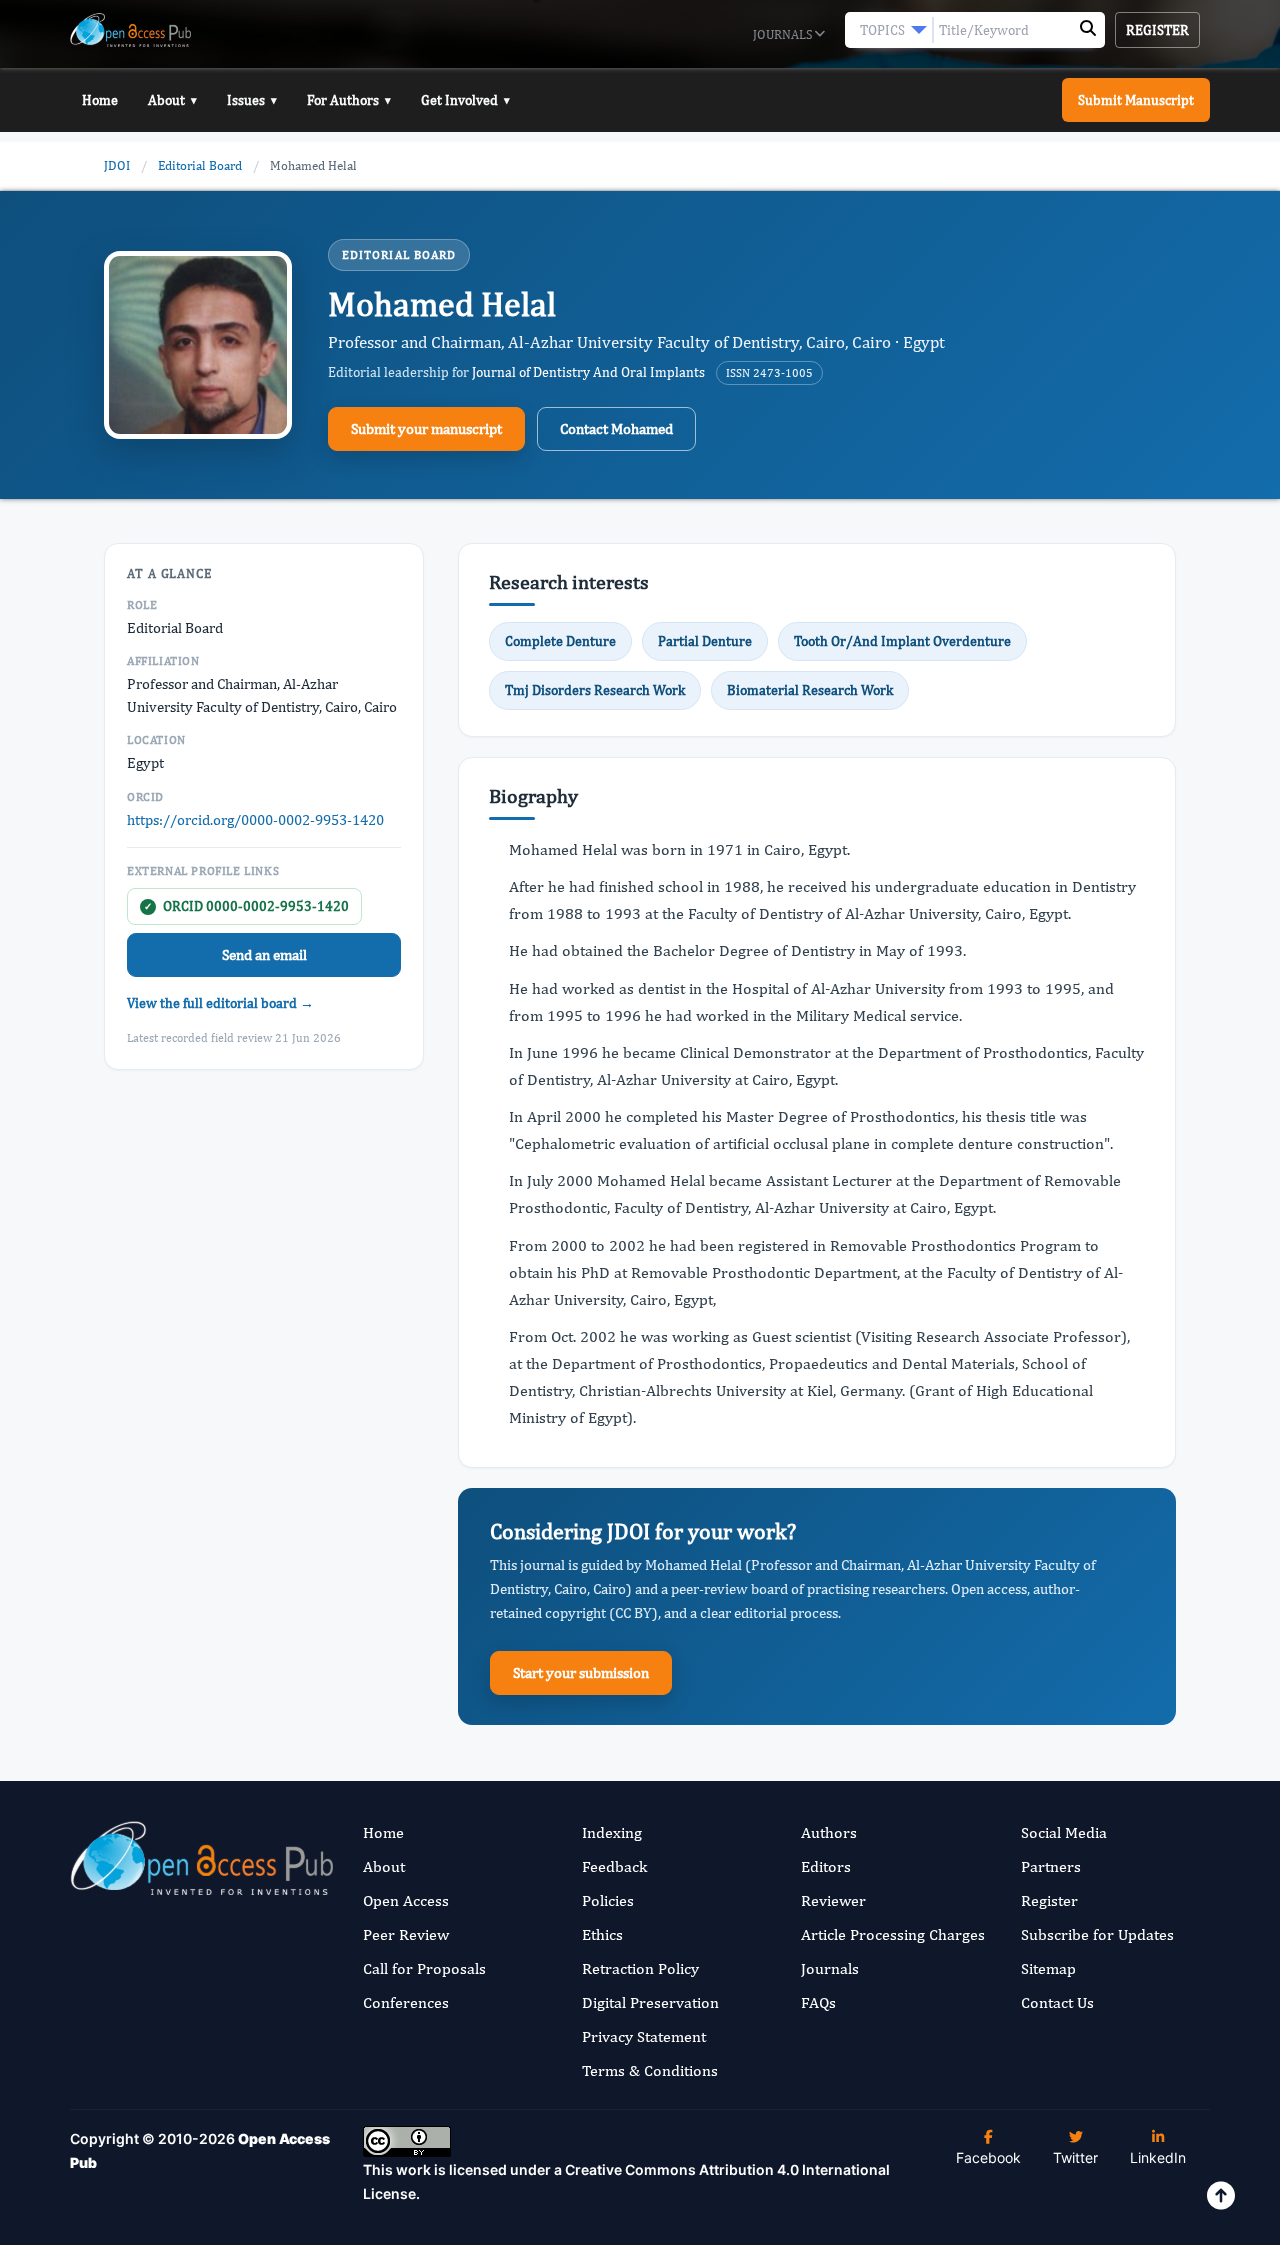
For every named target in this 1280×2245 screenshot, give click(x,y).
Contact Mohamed (616, 428)
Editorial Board (200, 165)
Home (100, 100)
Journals (784, 34)
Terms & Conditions (650, 2070)
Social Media (1064, 1832)
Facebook (988, 2157)
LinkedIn (1158, 2157)
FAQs (818, 2002)
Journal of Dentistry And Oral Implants (588, 372)
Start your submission (581, 1672)
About (172, 100)
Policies (608, 1900)
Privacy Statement (644, 2036)
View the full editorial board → (220, 1003)
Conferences (406, 2002)
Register (1157, 30)
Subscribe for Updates (1097, 1934)
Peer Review (406, 1934)
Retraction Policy (640, 1968)
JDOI (117, 165)
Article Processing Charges (893, 1934)
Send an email (264, 954)
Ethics (602, 1934)
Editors (826, 1866)
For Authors (349, 100)
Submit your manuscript (426, 428)
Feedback (614, 1866)
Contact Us (1057, 2002)
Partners (1051, 1866)
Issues (252, 100)
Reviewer (833, 1900)
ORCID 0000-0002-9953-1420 (246, 906)
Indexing (612, 1832)
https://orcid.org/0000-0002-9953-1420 (255, 819)
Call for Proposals (424, 1968)
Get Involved (465, 100)
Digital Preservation (650, 2002)
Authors (829, 1832)
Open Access (406, 1900)
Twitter (1075, 2157)
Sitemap (1048, 1968)
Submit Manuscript (1136, 100)
